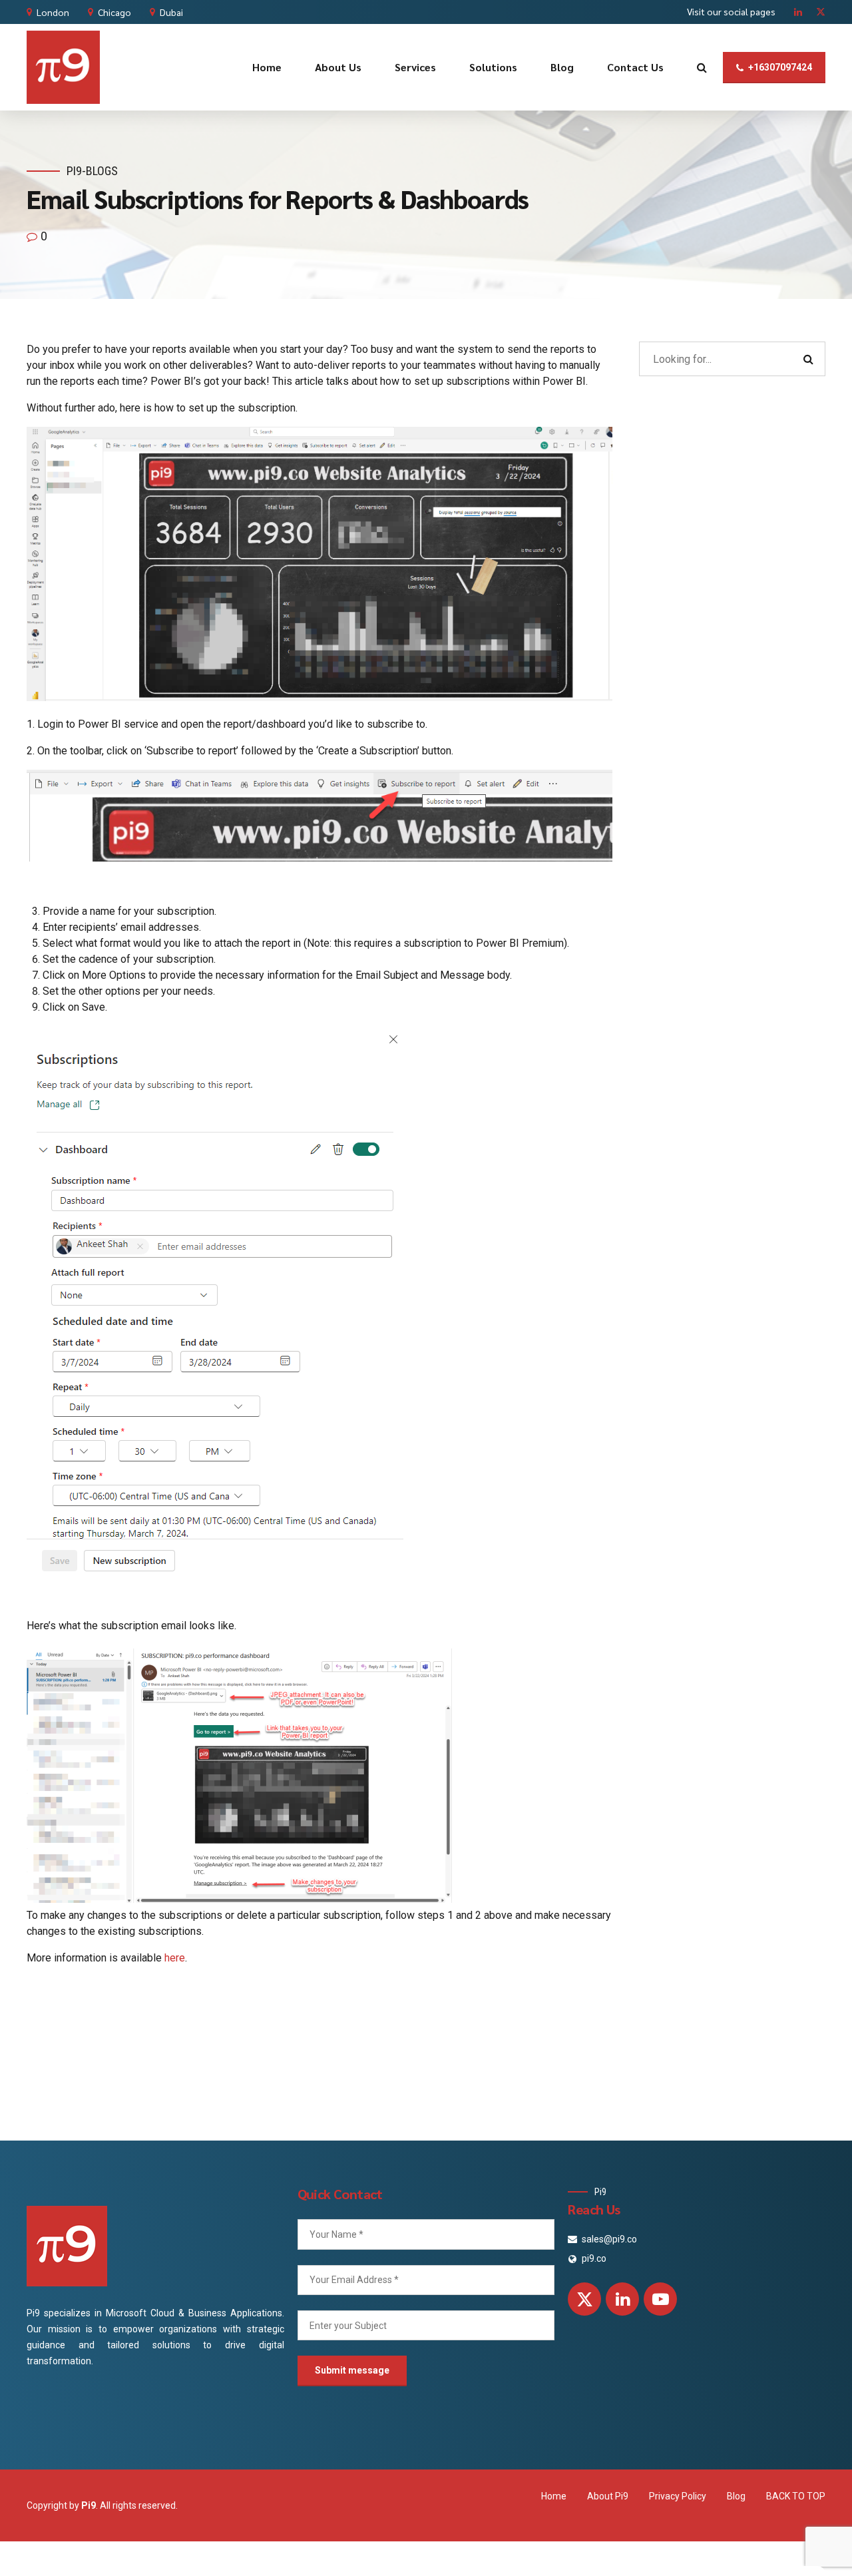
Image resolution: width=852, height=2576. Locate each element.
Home (267, 67)
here (175, 1958)
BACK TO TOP (796, 2496)
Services (415, 67)
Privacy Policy (678, 2496)
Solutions (493, 67)
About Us (338, 67)
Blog (562, 67)
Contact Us (635, 67)
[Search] (702, 67)
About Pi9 (608, 2496)
